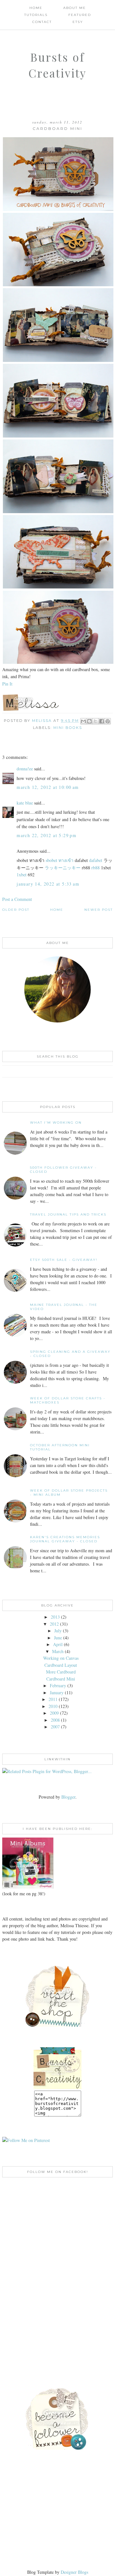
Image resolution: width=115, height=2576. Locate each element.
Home (36, 8)
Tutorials (36, 15)
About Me (75, 8)
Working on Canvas (61, 1658)
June (58, 1638)
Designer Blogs (74, 2572)
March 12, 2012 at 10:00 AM (48, 787)
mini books (68, 728)
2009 (54, 1713)
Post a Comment (17, 899)
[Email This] (83, 721)
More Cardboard (61, 1672)
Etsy (78, 22)
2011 (53, 1699)
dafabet (96, 860)
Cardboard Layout (61, 1665)
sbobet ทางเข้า (60, 860)
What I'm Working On (56, 1123)
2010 (53, 1706)
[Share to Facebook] (102, 721)
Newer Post (99, 910)
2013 (55, 1617)
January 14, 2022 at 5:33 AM (48, 884)
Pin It (7, 684)
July (58, 1631)
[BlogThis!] (89, 721)
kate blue (25, 803)
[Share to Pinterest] (108, 721)
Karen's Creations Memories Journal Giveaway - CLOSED (65, 1539)
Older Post (16, 910)
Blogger (68, 1797)
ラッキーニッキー (63, 868)
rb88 (96, 868)
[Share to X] (96, 721)
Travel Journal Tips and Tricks (68, 1214)
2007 (55, 1727)
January (57, 1692)
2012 (54, 1624)
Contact (42, 22)
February (58, 1685)
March (58, 1651)
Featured (80, 15)
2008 (55, 1720)
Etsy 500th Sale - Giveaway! (64, 1260)
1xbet (22, 875)
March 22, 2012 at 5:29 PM (46, 835)
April (58, 1644)
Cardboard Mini (61, 1679)
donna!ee (25, 769)
